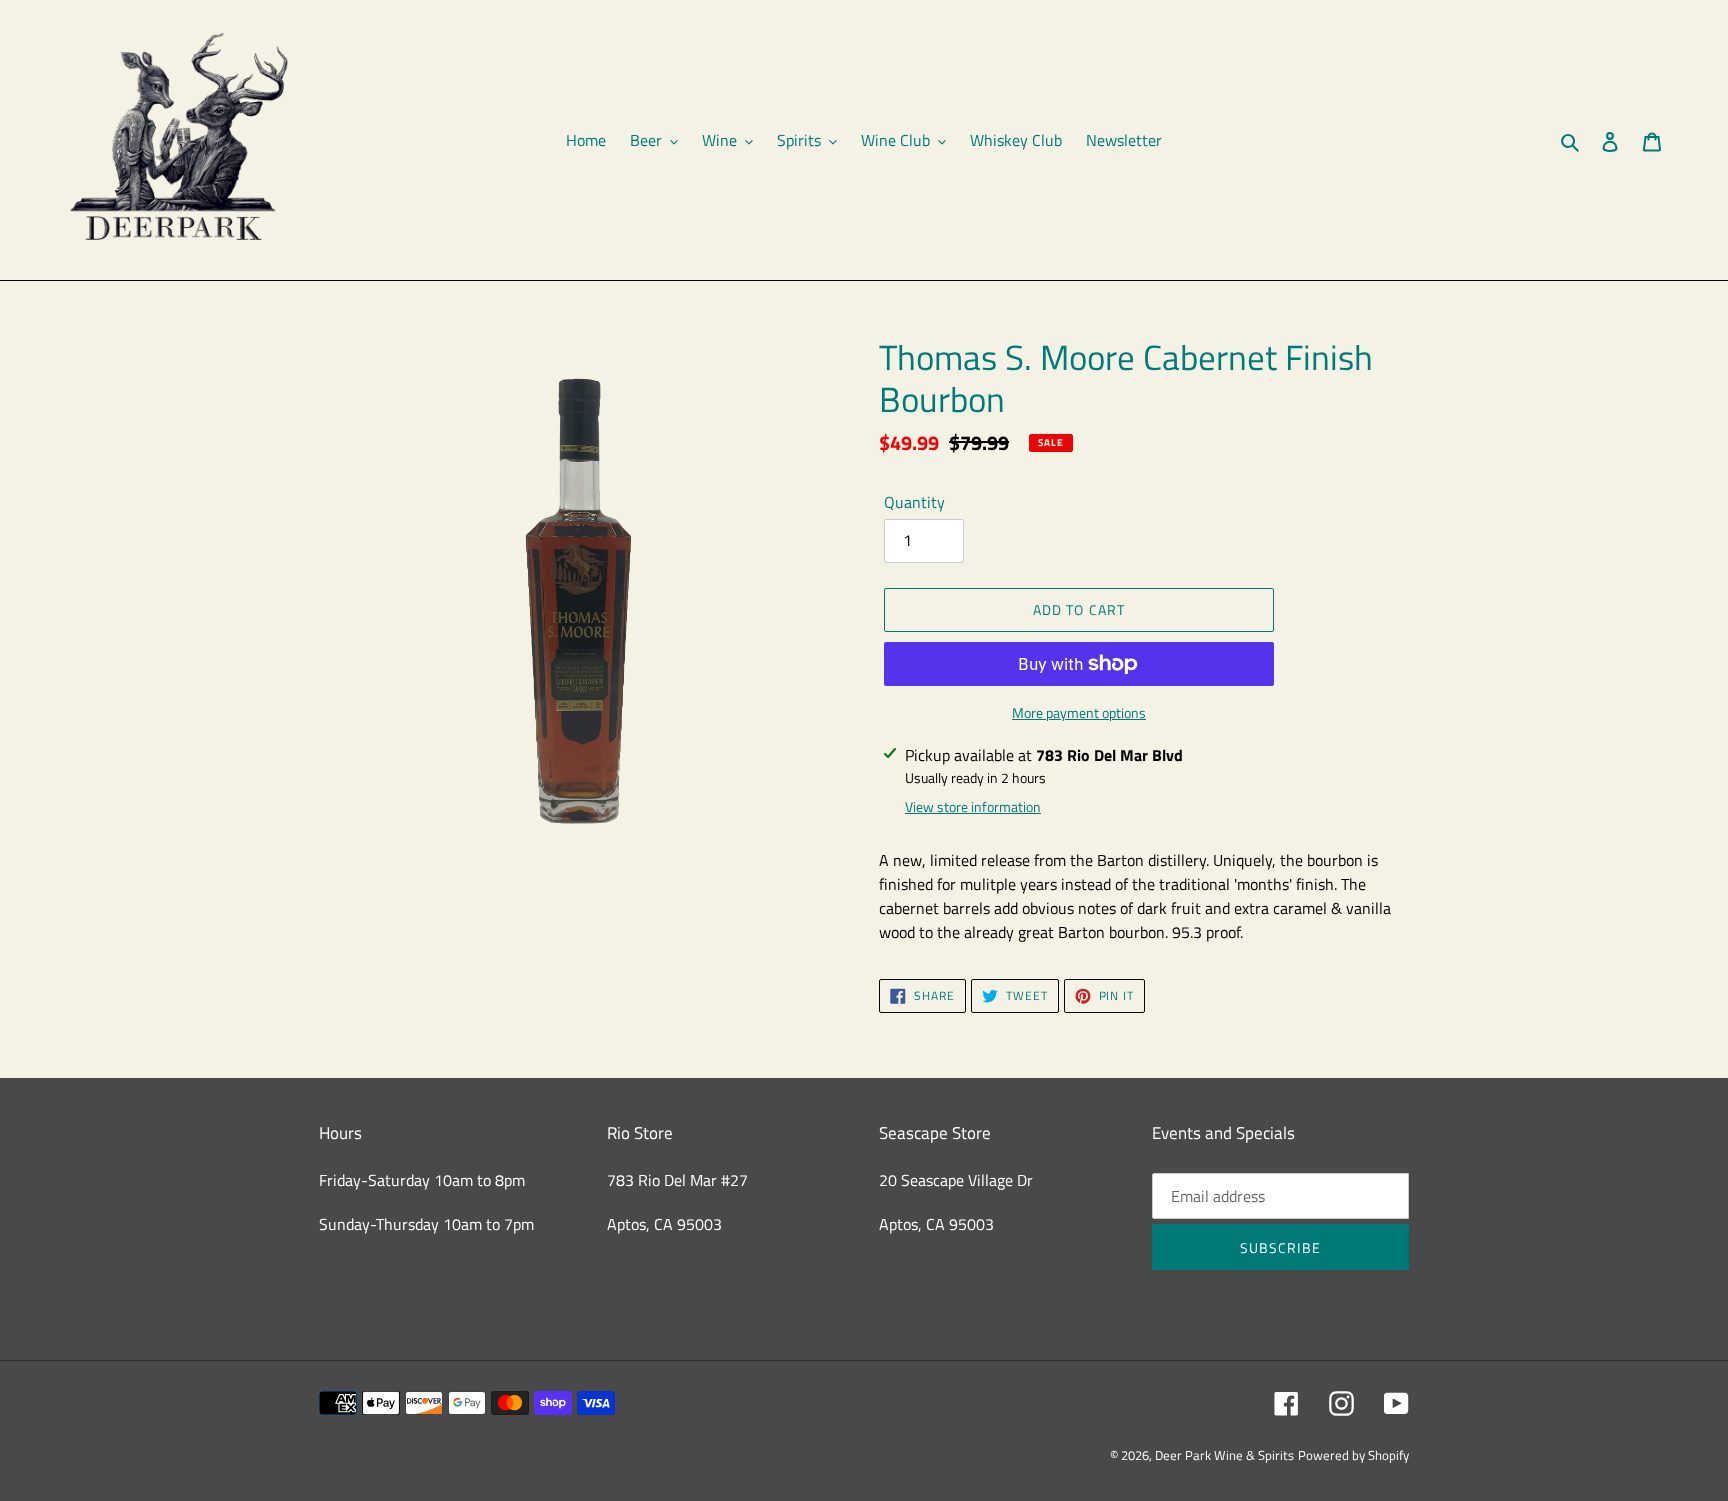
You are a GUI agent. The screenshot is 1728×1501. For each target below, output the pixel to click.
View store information (973, 806)
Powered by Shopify (1353, 1455)
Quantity (914, 502)
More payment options (1079, 712)
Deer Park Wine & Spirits (1224, 1455)
